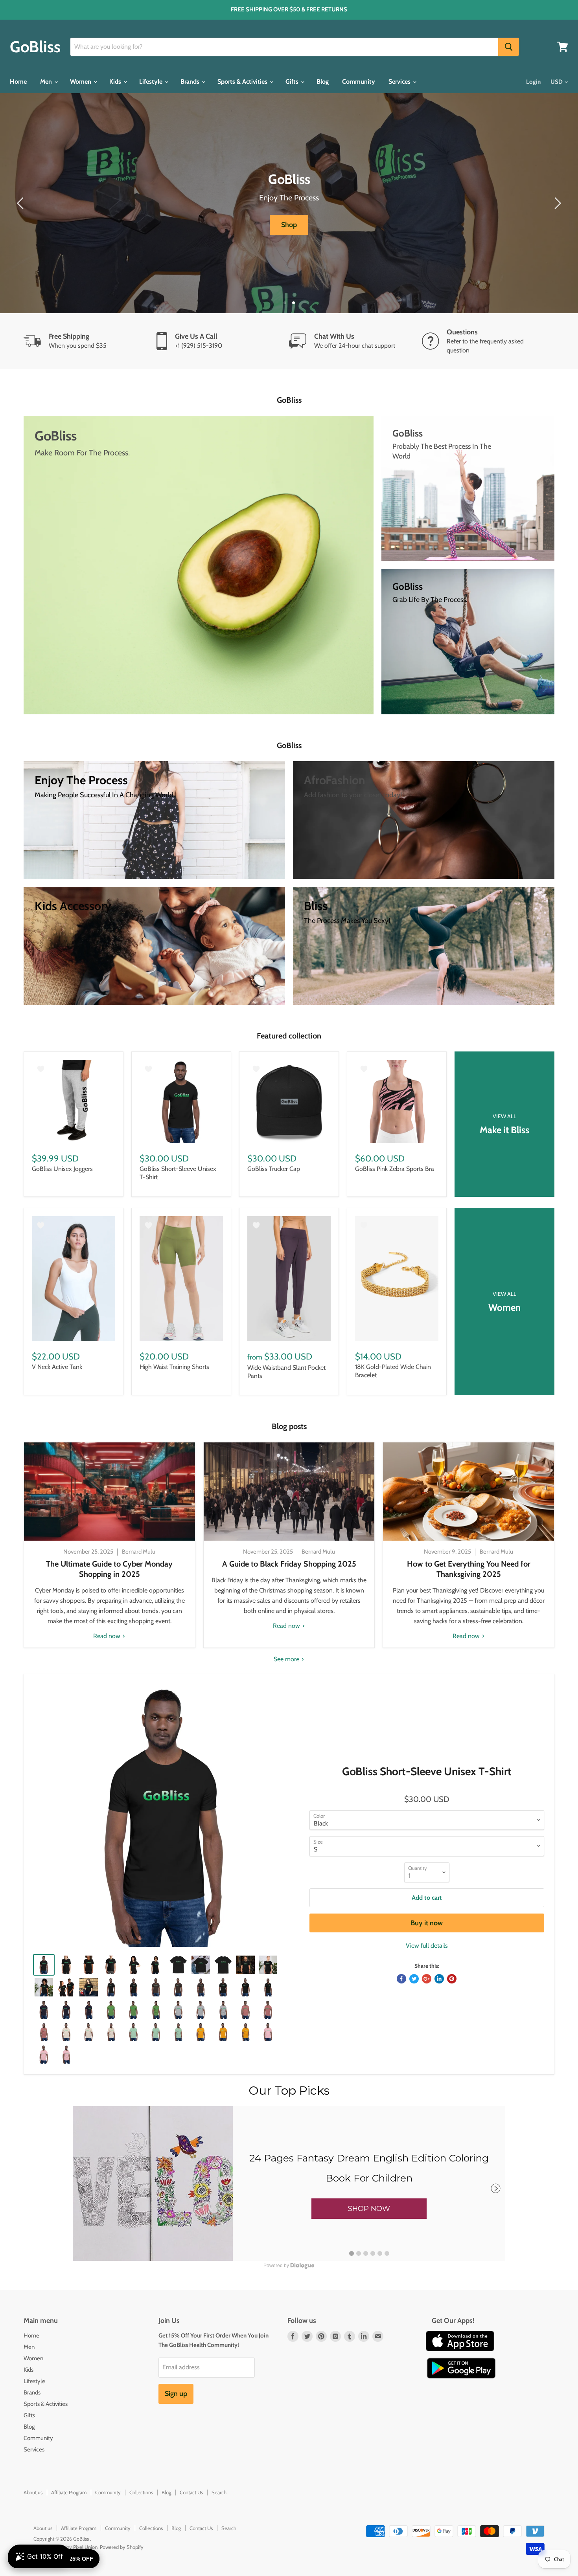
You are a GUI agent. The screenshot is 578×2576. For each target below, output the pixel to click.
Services (400, 82)
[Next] (556, 203)
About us (33, 2492)
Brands (191, 82)
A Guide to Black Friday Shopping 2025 (289, 1564)
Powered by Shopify (122, 2547)
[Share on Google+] (427, 1979)
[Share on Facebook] (401, 1979)
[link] (289, 2183)
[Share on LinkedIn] (439, 1979)
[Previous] (22, 203)
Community (359, 82)
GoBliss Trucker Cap (274, 1169)
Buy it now (427, 1923)
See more (287, 1659)
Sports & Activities (243, 82)
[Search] (509, 47)
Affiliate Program (69, 2492)
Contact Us (191, 2492)
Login (533, 82)
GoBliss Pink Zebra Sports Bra (395, 1169)
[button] (369, 2209)
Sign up (176, 2394)
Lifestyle (152, 82)
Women (81, 82)
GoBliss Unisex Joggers (62, 1169)
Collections (141, 2492)
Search (219, 2492)
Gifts (293, 82)
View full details (427, 1946)
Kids (116, 82)
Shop (289, 225)
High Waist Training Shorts (174, 1367)
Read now (108, 1636)
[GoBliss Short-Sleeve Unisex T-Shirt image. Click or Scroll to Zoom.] (165, 1815)
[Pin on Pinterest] (452, 1979)
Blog (323, 82)
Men (47, 82)
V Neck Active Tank (57, 1367)
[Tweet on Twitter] (414, 1979)
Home (18, 82)
